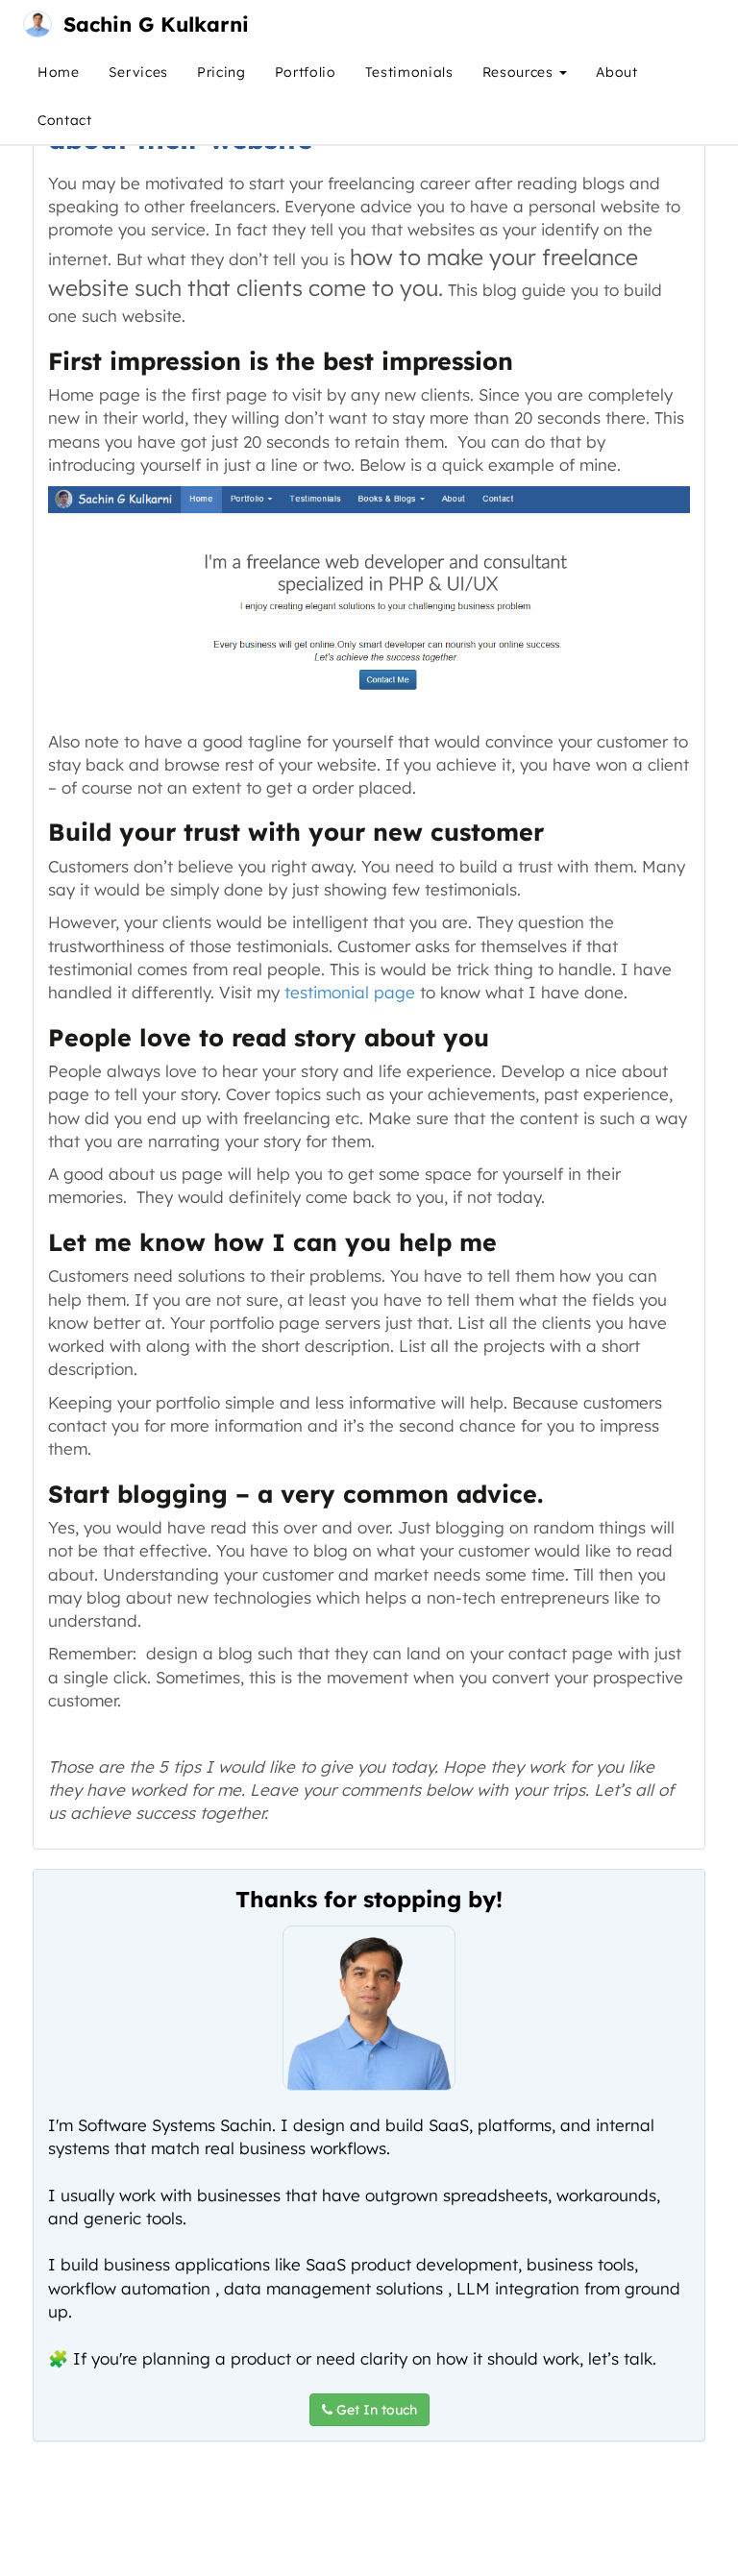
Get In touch (375, 2410)
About (616, 72)
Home (59, 72)
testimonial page (350, 992)
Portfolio (306, 72)
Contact (65, 120)
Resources (520, 72)
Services (138, 72)
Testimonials (409, 72)
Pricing (221, 72)
